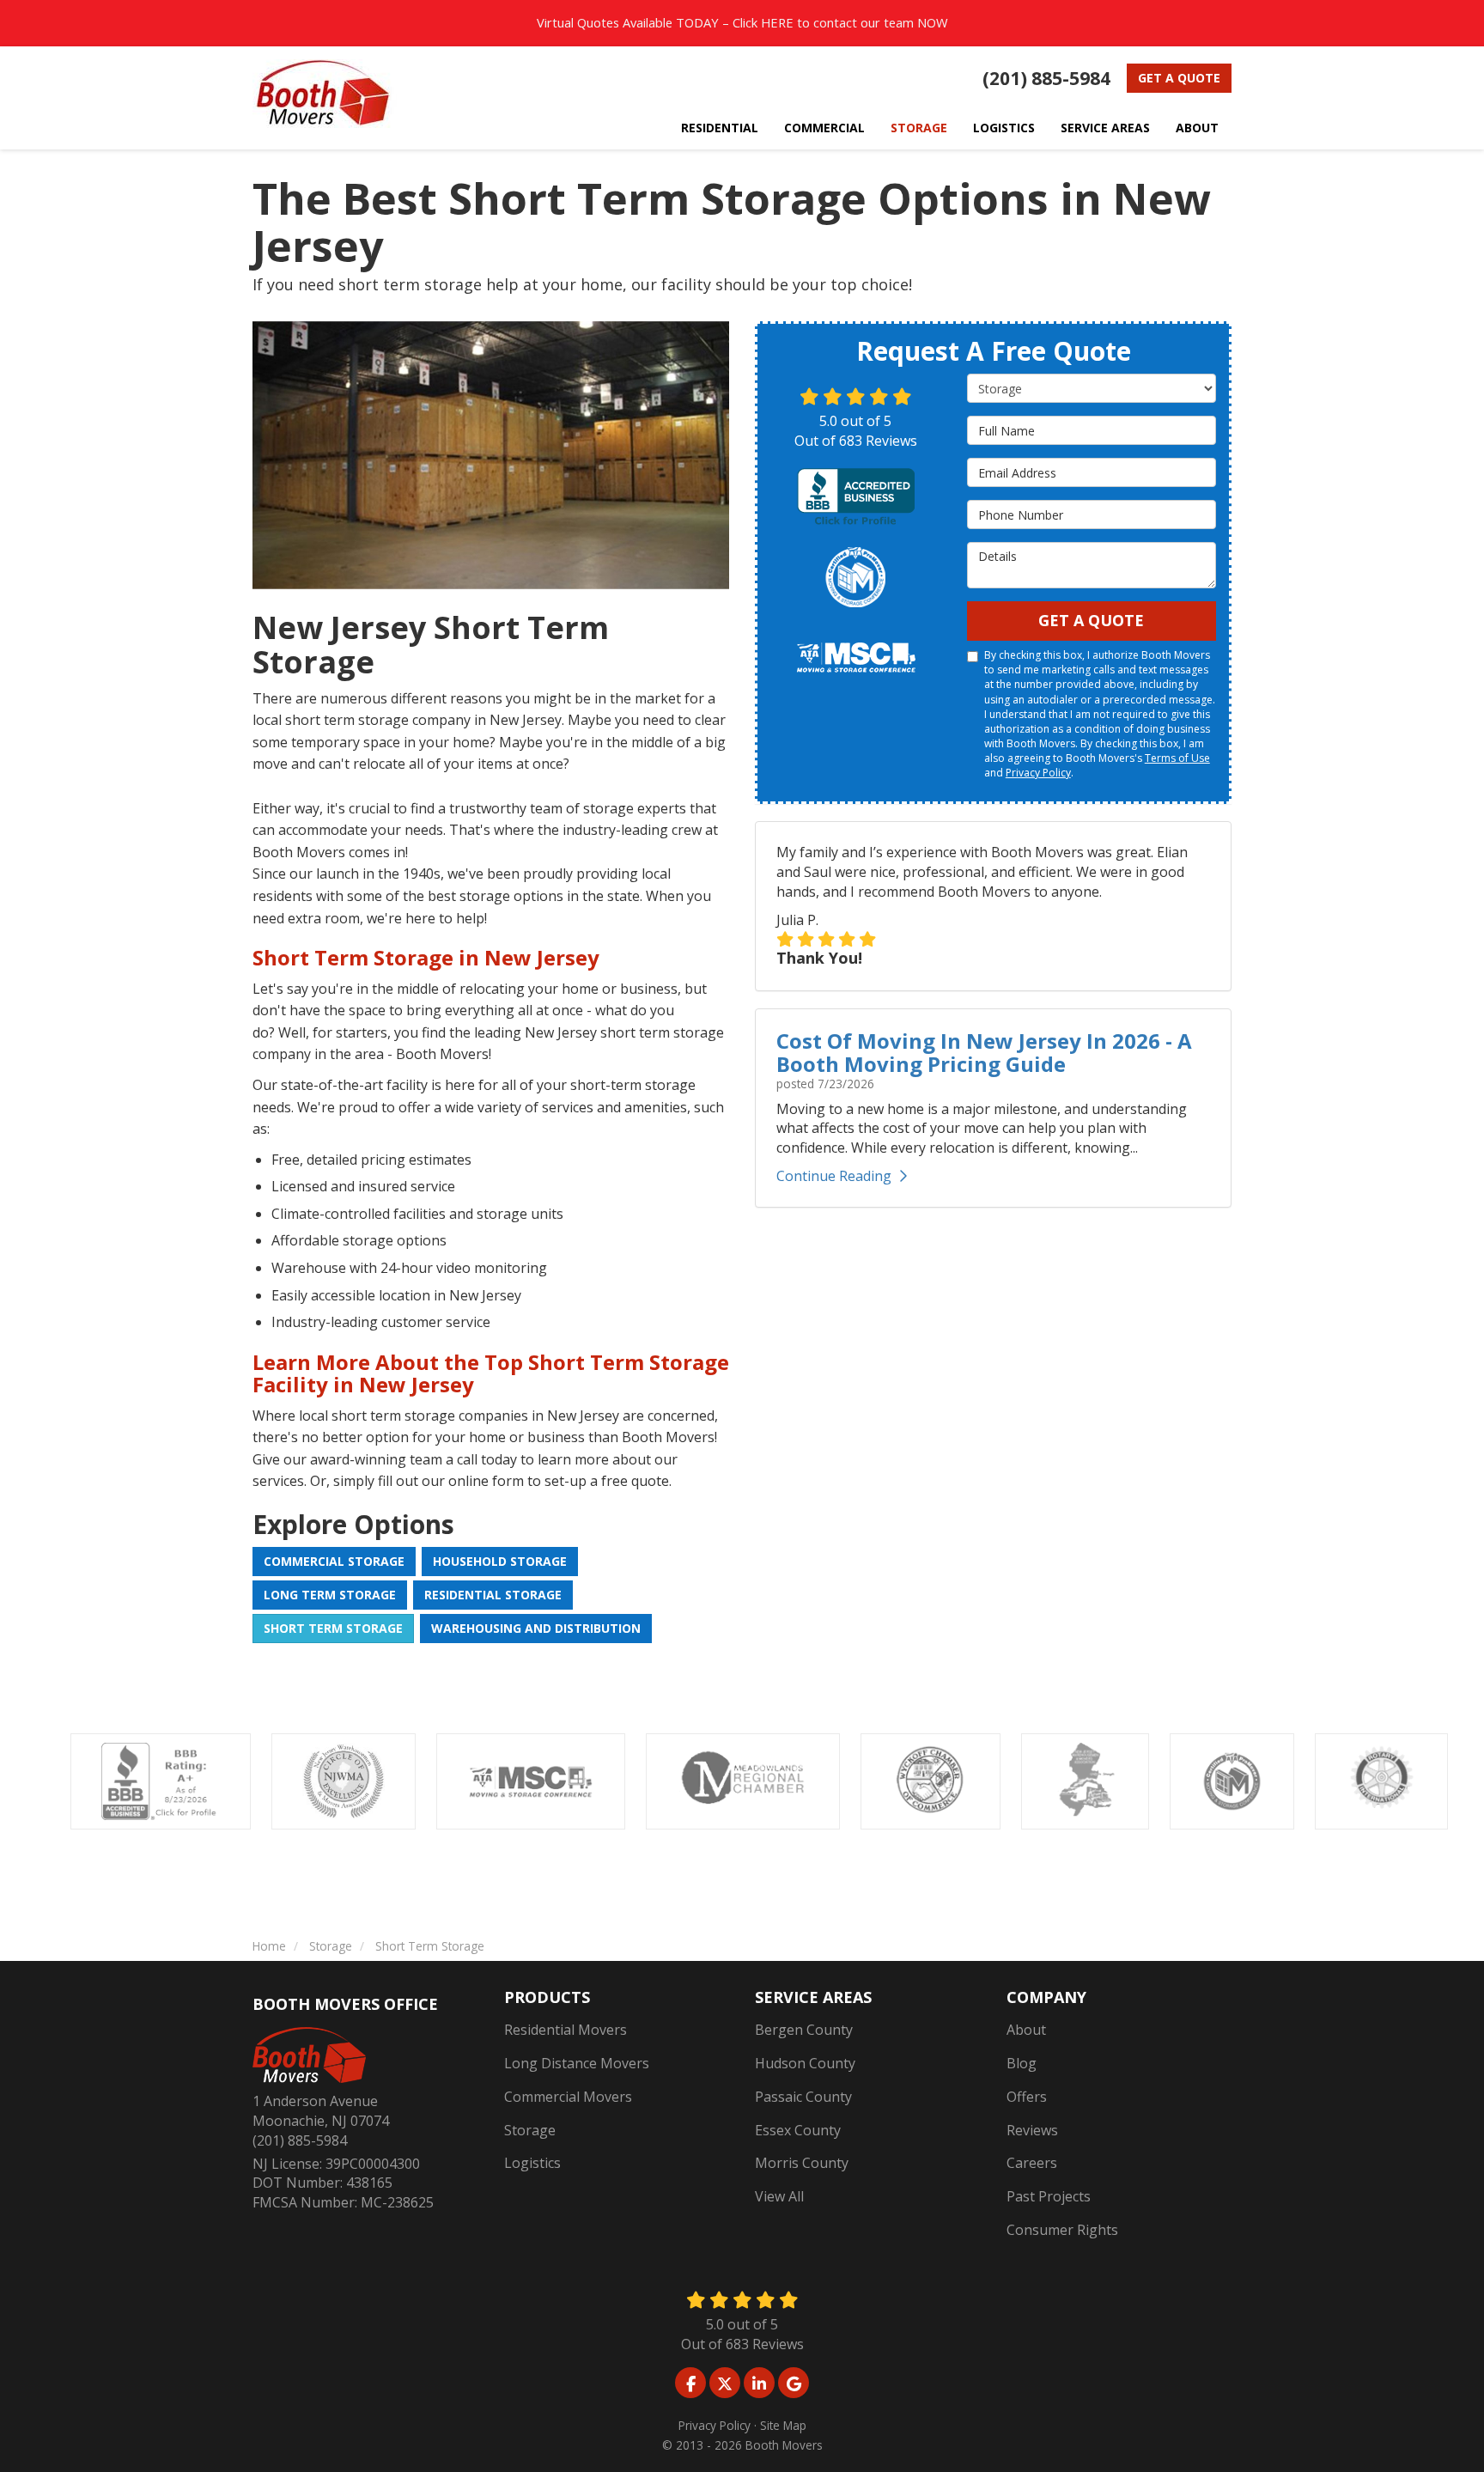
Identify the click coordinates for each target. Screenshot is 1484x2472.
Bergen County (804, 2030)
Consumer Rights (1062, 2230)
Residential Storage (493, 1595)
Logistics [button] (1004, 128)
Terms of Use (1177, 758)
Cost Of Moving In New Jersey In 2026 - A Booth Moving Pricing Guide (984, 1052)
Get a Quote (1179, 78)
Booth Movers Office (345, 2004)
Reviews (1032, 2130)
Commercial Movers (568, 2097)
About (1026, 2030)
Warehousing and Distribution (536, 1628)
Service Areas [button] (1105, 128)
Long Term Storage (330, 1595)
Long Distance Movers (577, 2063)
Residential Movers (566, 2030)
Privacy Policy (1038, 773)
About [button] (1197, 128)
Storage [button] (919, 128)
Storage (530, 2130)
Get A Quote (1091, 620)
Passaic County (803, 2097)
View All (779, 2196)
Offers (1027, 2097)
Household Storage (500, 1561)
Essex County (798, 2130)
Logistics (532, 2163)
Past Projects (1049, 2196)
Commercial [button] (824, 128)
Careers (1032, 2163)
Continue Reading (834, 1176)
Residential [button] (720, 128)
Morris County (802, 2163)
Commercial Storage (334, 1561)
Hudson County (805, 2063)
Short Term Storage (333, 1628)
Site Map (783, 2425)
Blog (1022, 2063)
